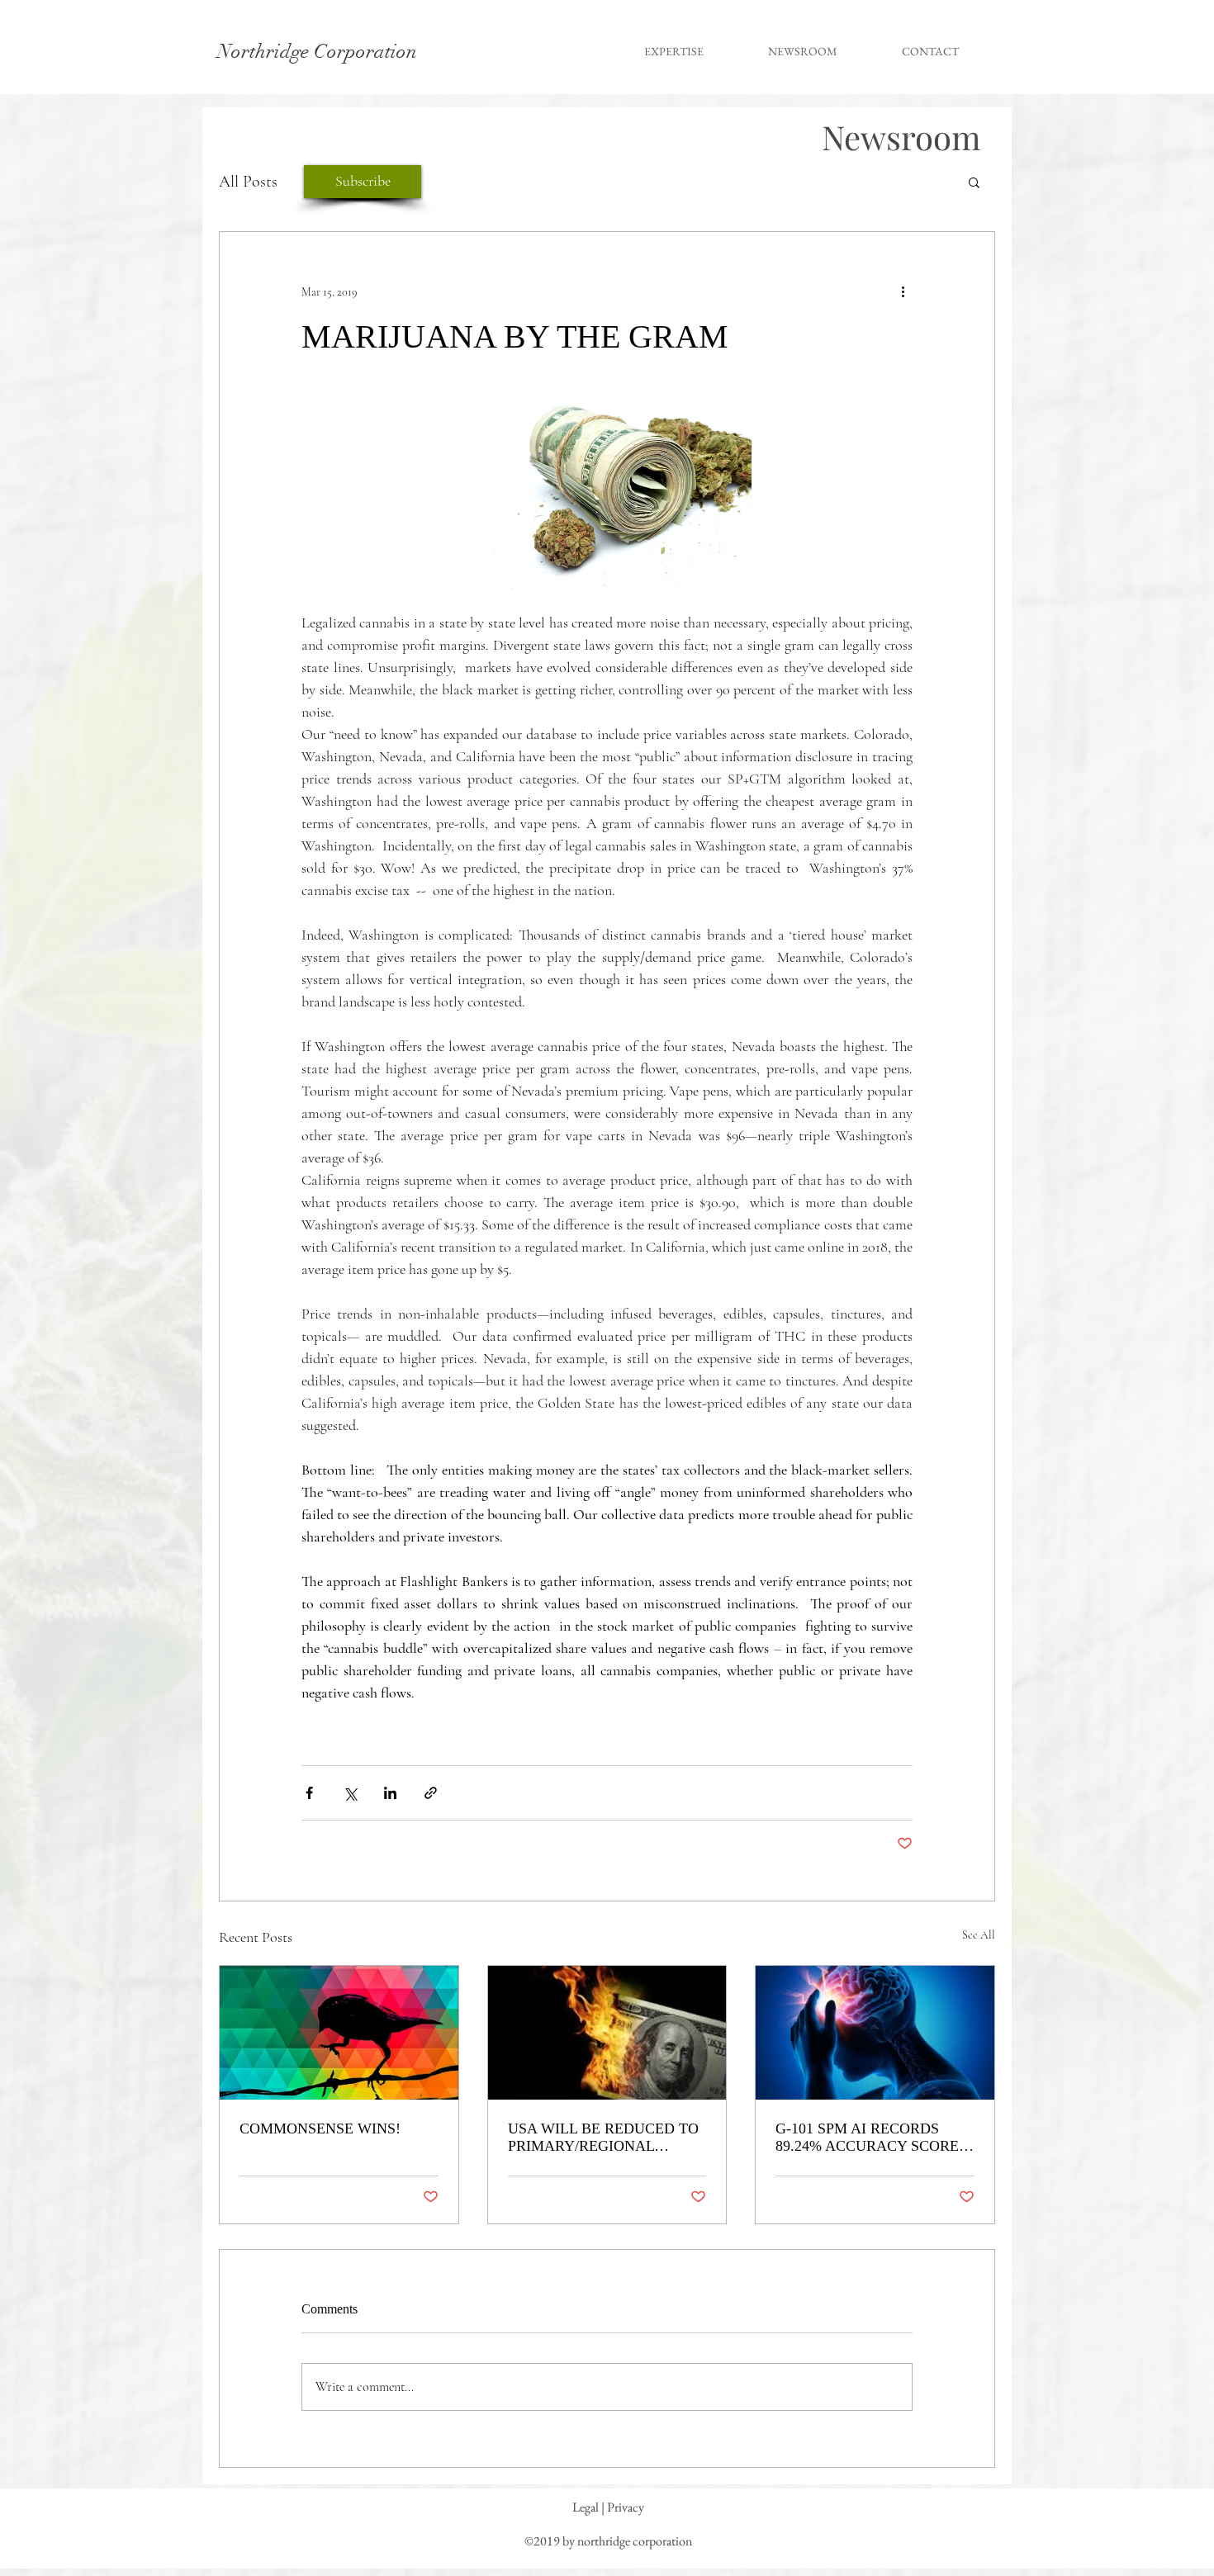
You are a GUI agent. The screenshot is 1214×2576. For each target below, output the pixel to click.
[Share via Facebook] (309, 1793)
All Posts (248, 182)
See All (979, 1935)
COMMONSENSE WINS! (320, 2129)
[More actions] (903, 291)
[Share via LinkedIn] (390, 1793)
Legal (586, 2507)
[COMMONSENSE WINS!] (339, 2033)
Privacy (626, 2507)
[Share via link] (431, 1793)
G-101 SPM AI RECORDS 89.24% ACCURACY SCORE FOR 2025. (867, 2138)
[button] (974, 182)
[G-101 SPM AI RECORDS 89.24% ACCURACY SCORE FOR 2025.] (875, 2033)
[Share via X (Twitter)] (350, 1793)
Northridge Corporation (317, 51)
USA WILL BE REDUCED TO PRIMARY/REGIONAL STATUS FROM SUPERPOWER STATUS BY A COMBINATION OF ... (605, 2138)
